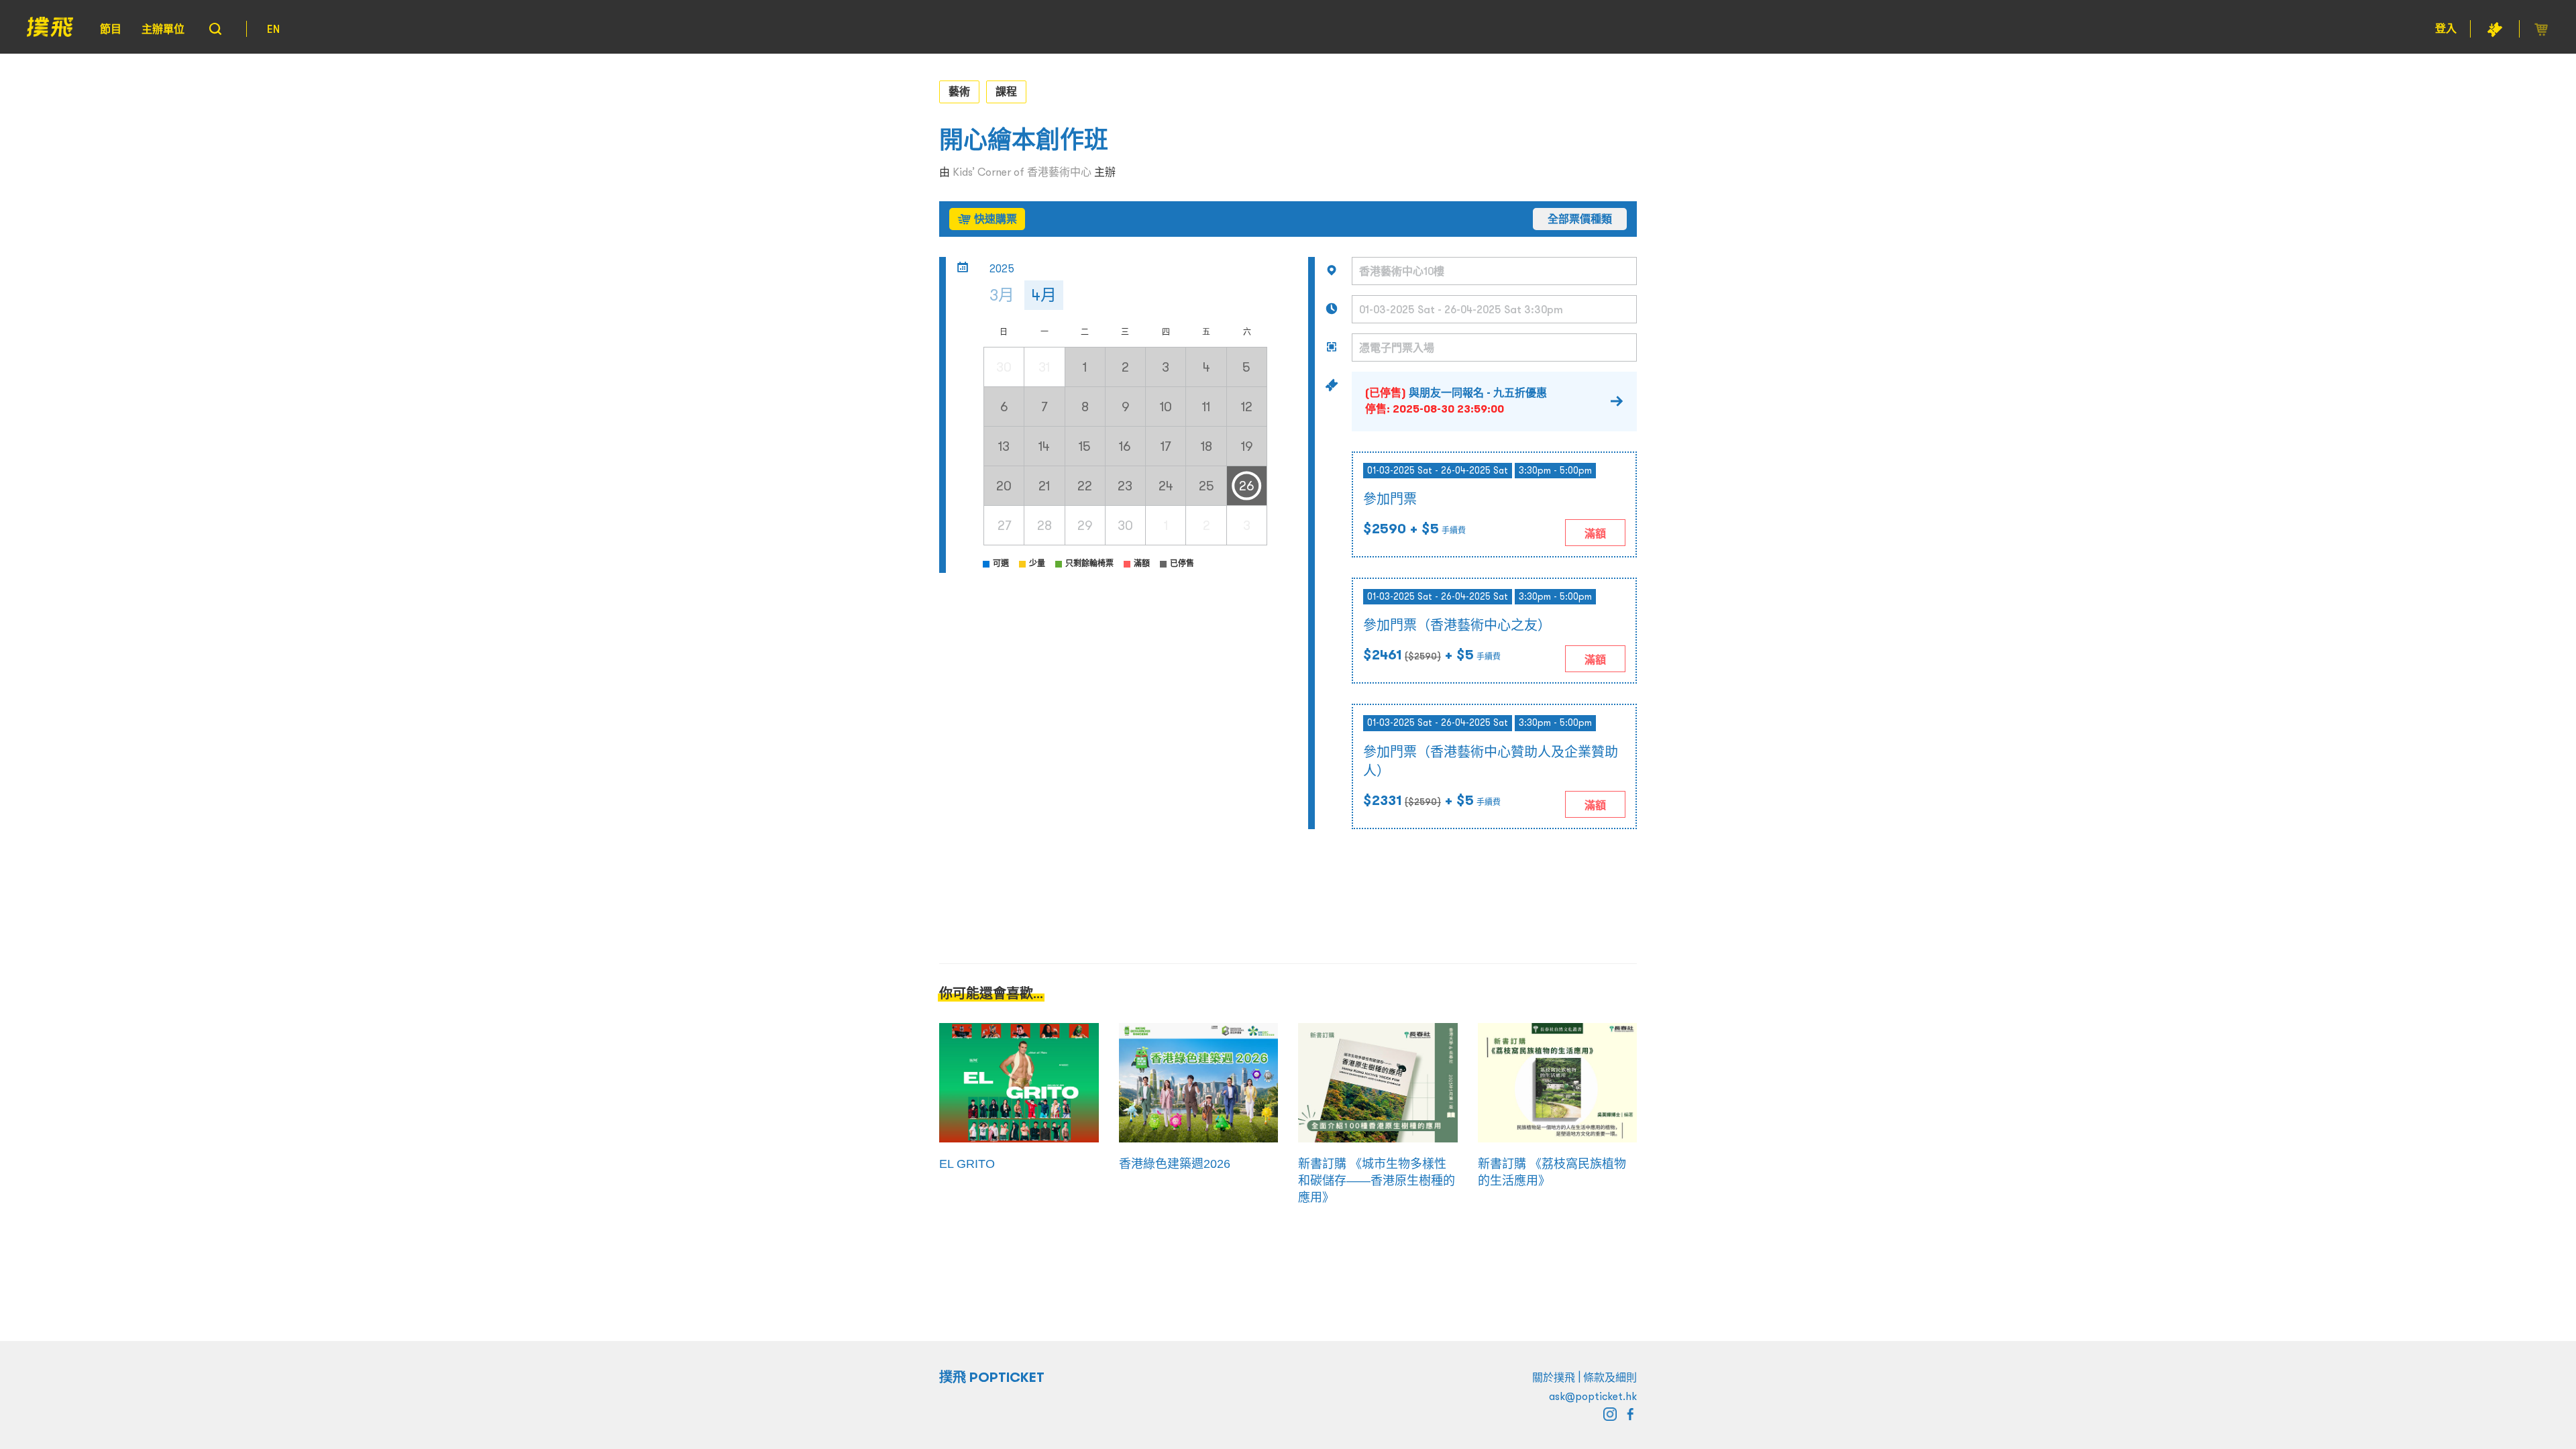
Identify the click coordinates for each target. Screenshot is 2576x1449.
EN (273, 29)
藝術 (959, 91)
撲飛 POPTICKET (992, 1377)
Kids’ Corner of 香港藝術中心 (1022, 172)
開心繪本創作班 (1024, 140)
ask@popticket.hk (1593, 1396)
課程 (1006, 91)
